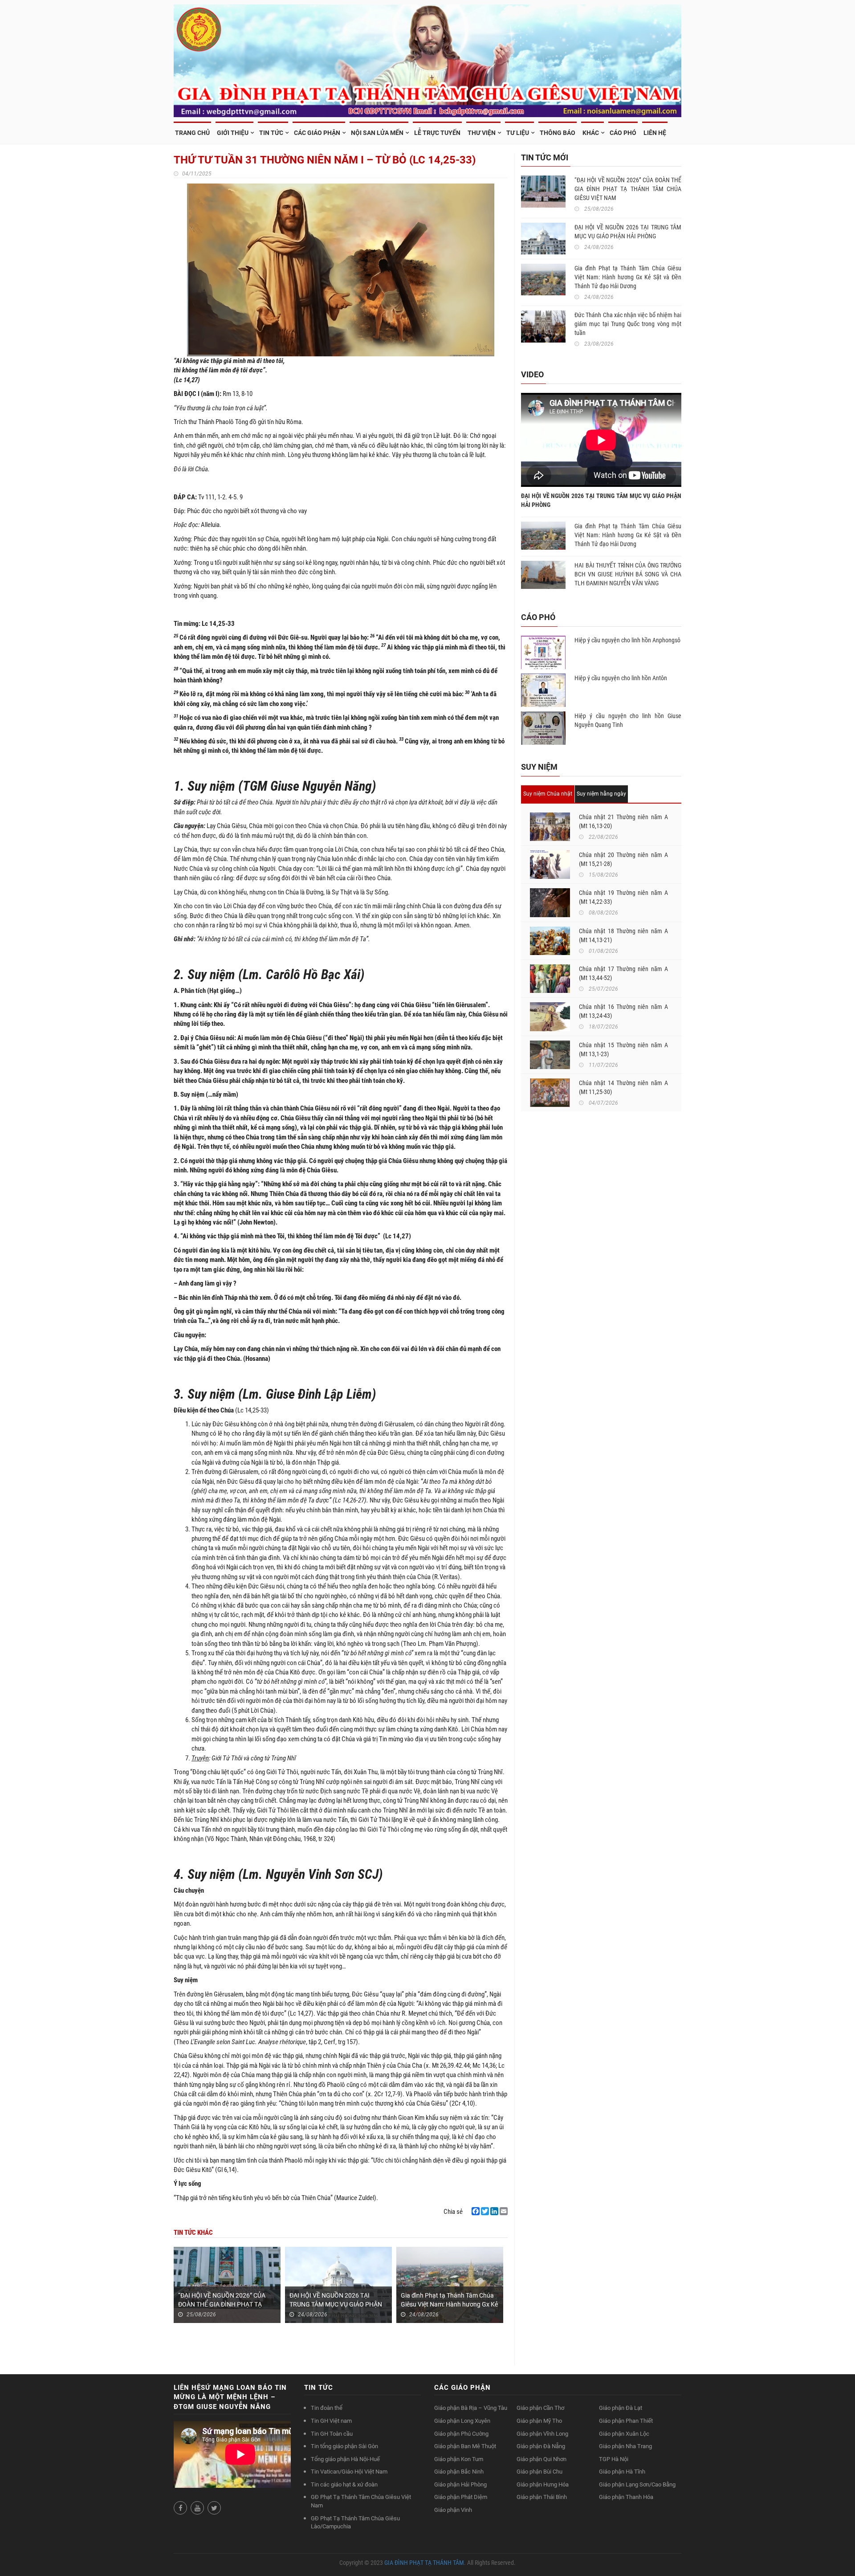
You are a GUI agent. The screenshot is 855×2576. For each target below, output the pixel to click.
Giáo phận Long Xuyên (462, 2421)
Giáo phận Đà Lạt (621, 2408)
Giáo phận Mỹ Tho (539, 2421)
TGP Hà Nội (614, 2459)
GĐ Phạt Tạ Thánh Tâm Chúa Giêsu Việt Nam (361, 2501)
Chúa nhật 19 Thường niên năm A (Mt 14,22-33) (623, 897)
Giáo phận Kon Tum (459, 2459)
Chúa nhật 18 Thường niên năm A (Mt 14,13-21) (623, 935)
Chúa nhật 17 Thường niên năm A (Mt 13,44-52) (623, 973)
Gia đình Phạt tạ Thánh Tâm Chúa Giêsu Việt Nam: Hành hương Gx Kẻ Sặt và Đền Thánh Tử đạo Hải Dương (628, 277)
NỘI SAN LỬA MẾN (377, 133)
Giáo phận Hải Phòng (460, 2484)
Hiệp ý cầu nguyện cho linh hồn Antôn (621, 678)
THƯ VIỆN (482, 133)
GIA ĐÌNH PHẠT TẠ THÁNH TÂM (424, 2563)
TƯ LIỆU (518, 133)
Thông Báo (558, 133)
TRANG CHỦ (192, 133)
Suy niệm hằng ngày (601, 794)
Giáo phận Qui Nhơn (541, 2459)
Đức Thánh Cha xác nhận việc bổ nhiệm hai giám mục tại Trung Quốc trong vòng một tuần (628, 324)
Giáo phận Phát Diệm (461, 2497)
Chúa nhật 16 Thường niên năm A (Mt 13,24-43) (623, 1011)
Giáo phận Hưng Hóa (543, 2484)
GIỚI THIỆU (233, 133)
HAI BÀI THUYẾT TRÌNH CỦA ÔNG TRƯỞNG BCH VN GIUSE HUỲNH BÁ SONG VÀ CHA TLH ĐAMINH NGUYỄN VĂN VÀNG (628, 574)
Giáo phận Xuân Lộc (624, 2434)
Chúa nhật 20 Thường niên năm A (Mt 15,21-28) (623, 859)
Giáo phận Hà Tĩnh (622, 2472)
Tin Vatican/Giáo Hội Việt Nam (349, 2472)
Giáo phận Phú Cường (461, 2434)
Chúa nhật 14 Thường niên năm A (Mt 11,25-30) (623, 1087)
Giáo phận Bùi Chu (539, 2472)
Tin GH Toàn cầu (332, 2434)
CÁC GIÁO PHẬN (317, 133)
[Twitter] (485, 2211)
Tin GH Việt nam (331, 2421)
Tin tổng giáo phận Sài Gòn (344, 2446)
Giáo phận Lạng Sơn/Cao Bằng (637, 2484)
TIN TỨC (271, 133)
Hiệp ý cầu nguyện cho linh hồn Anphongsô (627, 640)
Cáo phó (623, 133)
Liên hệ (655, 133)
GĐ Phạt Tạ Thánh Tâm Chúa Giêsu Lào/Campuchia (355, 2523)
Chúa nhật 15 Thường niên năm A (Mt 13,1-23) (623, 1049)
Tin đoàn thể (327, 2408)
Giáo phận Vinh (453, 2510)
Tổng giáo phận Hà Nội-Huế (345, 2459)
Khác (591, 133)
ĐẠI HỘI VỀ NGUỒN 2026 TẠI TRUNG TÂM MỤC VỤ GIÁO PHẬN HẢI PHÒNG (336, 2304)
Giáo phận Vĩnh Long (542, 2434)
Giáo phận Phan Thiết (626, 2421)
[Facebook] (476, 2211)
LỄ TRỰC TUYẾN (437, 133)
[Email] (504, 2211)
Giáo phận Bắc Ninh (459, 2472)
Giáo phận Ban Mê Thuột (465, 2446)
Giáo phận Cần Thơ (540, 2408)
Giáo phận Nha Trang (625, 2446)
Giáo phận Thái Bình (542, 2497)
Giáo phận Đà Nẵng (541, 2446)
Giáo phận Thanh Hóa (626, 2497)
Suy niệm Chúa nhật (548, 794)
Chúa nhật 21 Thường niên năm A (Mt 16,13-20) (623, 821)
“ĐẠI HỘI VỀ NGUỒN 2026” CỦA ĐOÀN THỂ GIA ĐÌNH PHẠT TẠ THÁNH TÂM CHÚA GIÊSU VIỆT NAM (628, 189)
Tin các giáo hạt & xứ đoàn (344, 2484)
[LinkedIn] (494, 2211)
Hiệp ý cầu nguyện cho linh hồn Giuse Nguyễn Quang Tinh (628, 720)
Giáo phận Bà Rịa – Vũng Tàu (471, 2408)
